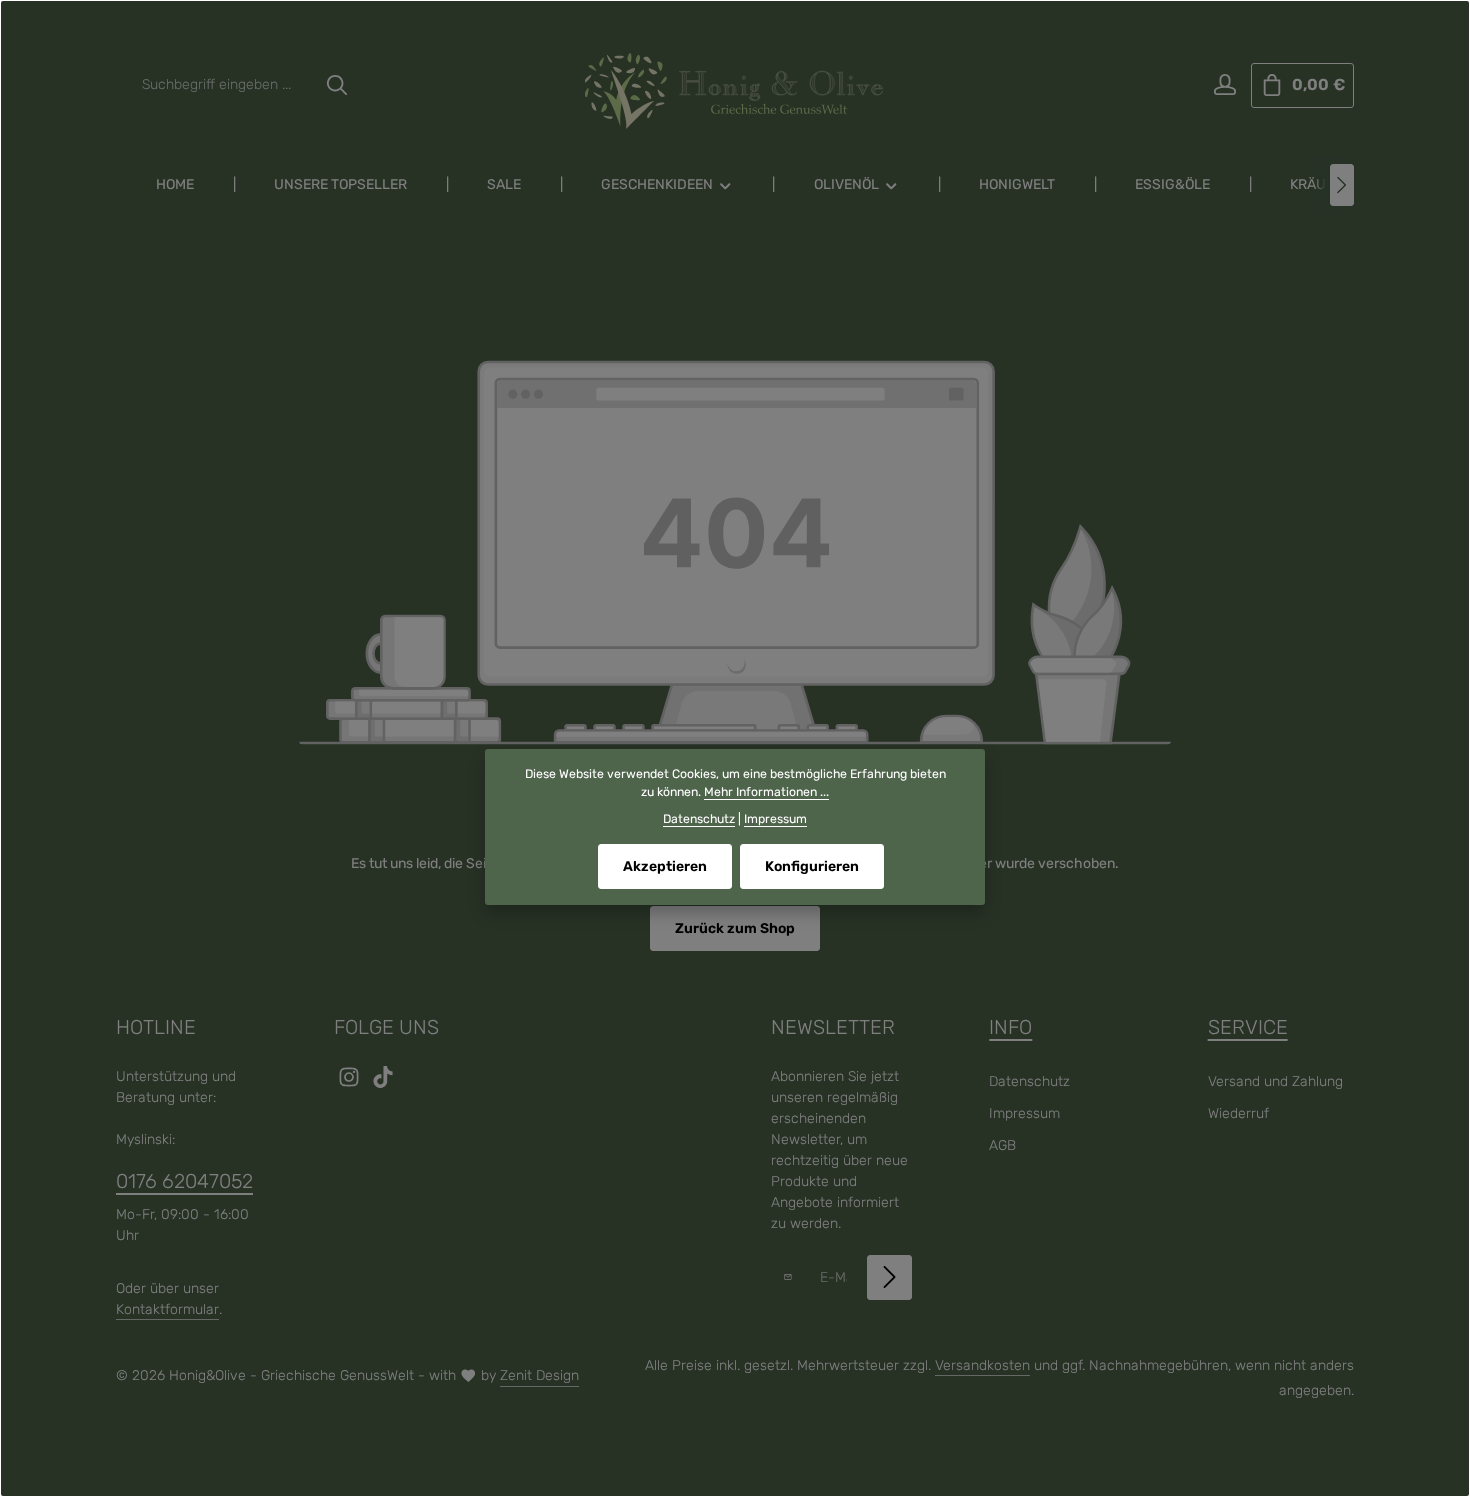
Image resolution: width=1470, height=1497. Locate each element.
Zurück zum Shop (735, 928)
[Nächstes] (1342, 185)
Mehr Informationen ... (766, 792)
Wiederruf (1238, 1113)
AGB (1002, 1145)
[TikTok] (383, 1083)
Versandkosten (982, 1365)
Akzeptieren (665, 866)
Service (1248, 1027)
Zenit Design (539, 1375)
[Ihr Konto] (1224, 85)
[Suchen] (337, 85)
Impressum (1024, 1113)
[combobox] (223, 85)
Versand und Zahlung (1275, 1081)
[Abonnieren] (889, 1277)
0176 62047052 (184, 1181)
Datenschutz (1029, 1081)
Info (1010, 1027)
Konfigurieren (812, 866)
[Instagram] (351, 1083)
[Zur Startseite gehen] (735, 91)
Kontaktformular (167, 1309)
